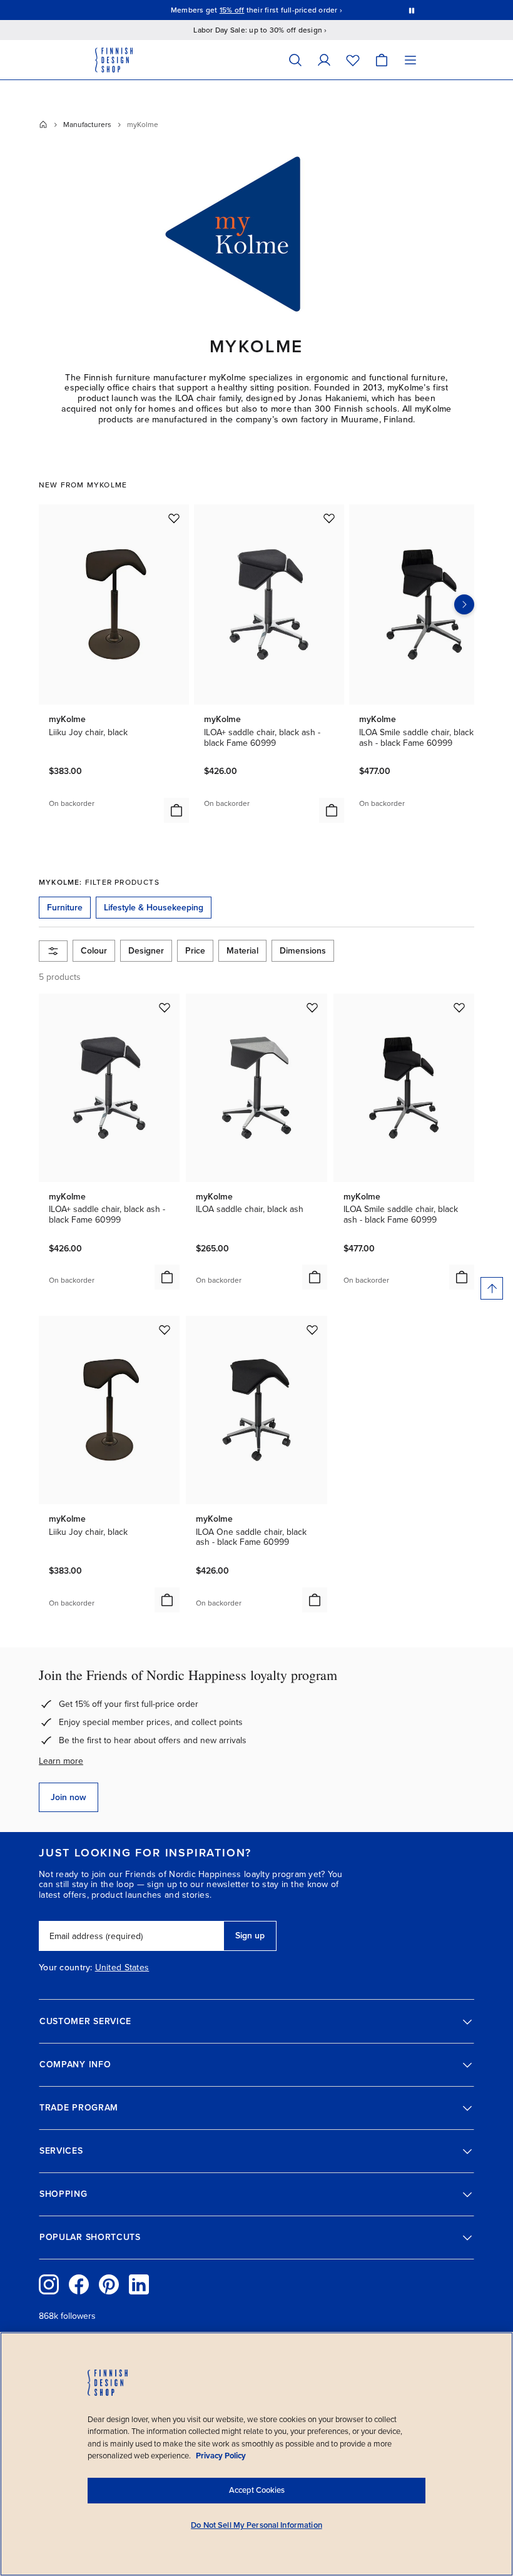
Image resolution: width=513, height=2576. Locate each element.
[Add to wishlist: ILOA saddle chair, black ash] (312, 1007)
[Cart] (382, 60)
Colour (94, 951)
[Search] (295, 60)
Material (242, 951)
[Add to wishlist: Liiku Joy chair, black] (174, 518)
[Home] (43, 125)
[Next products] (464, 604)
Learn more (61, 1761)
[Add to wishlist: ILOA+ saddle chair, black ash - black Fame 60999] (329, 518)
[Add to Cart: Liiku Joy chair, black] (176, 810)
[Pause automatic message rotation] (412, 10)
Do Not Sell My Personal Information (256, 2525)
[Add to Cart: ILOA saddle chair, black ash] (315, 1277)
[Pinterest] (109, 2284)
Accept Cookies (257, 2490)
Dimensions (303, 951)
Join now (69, 1797)
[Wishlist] (353, 60)
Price (195, 951)
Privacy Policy (221, 2456)
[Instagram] (49, 2284)
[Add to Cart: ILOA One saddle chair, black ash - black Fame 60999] (315, 1600)
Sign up (250, 1936)
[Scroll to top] (492, 1288)
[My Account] (324, 60)
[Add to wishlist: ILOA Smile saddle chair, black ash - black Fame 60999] (459, 1007)
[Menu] (410, 60)
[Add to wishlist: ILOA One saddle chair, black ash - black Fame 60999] (312, 1330)
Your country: (66, 1968)
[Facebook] (79, 2284)
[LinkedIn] (139, 2284)
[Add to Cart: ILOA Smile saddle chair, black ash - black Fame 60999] (462, 1277)
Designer (146, 951)
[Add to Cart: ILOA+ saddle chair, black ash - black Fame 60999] (332, 810)
